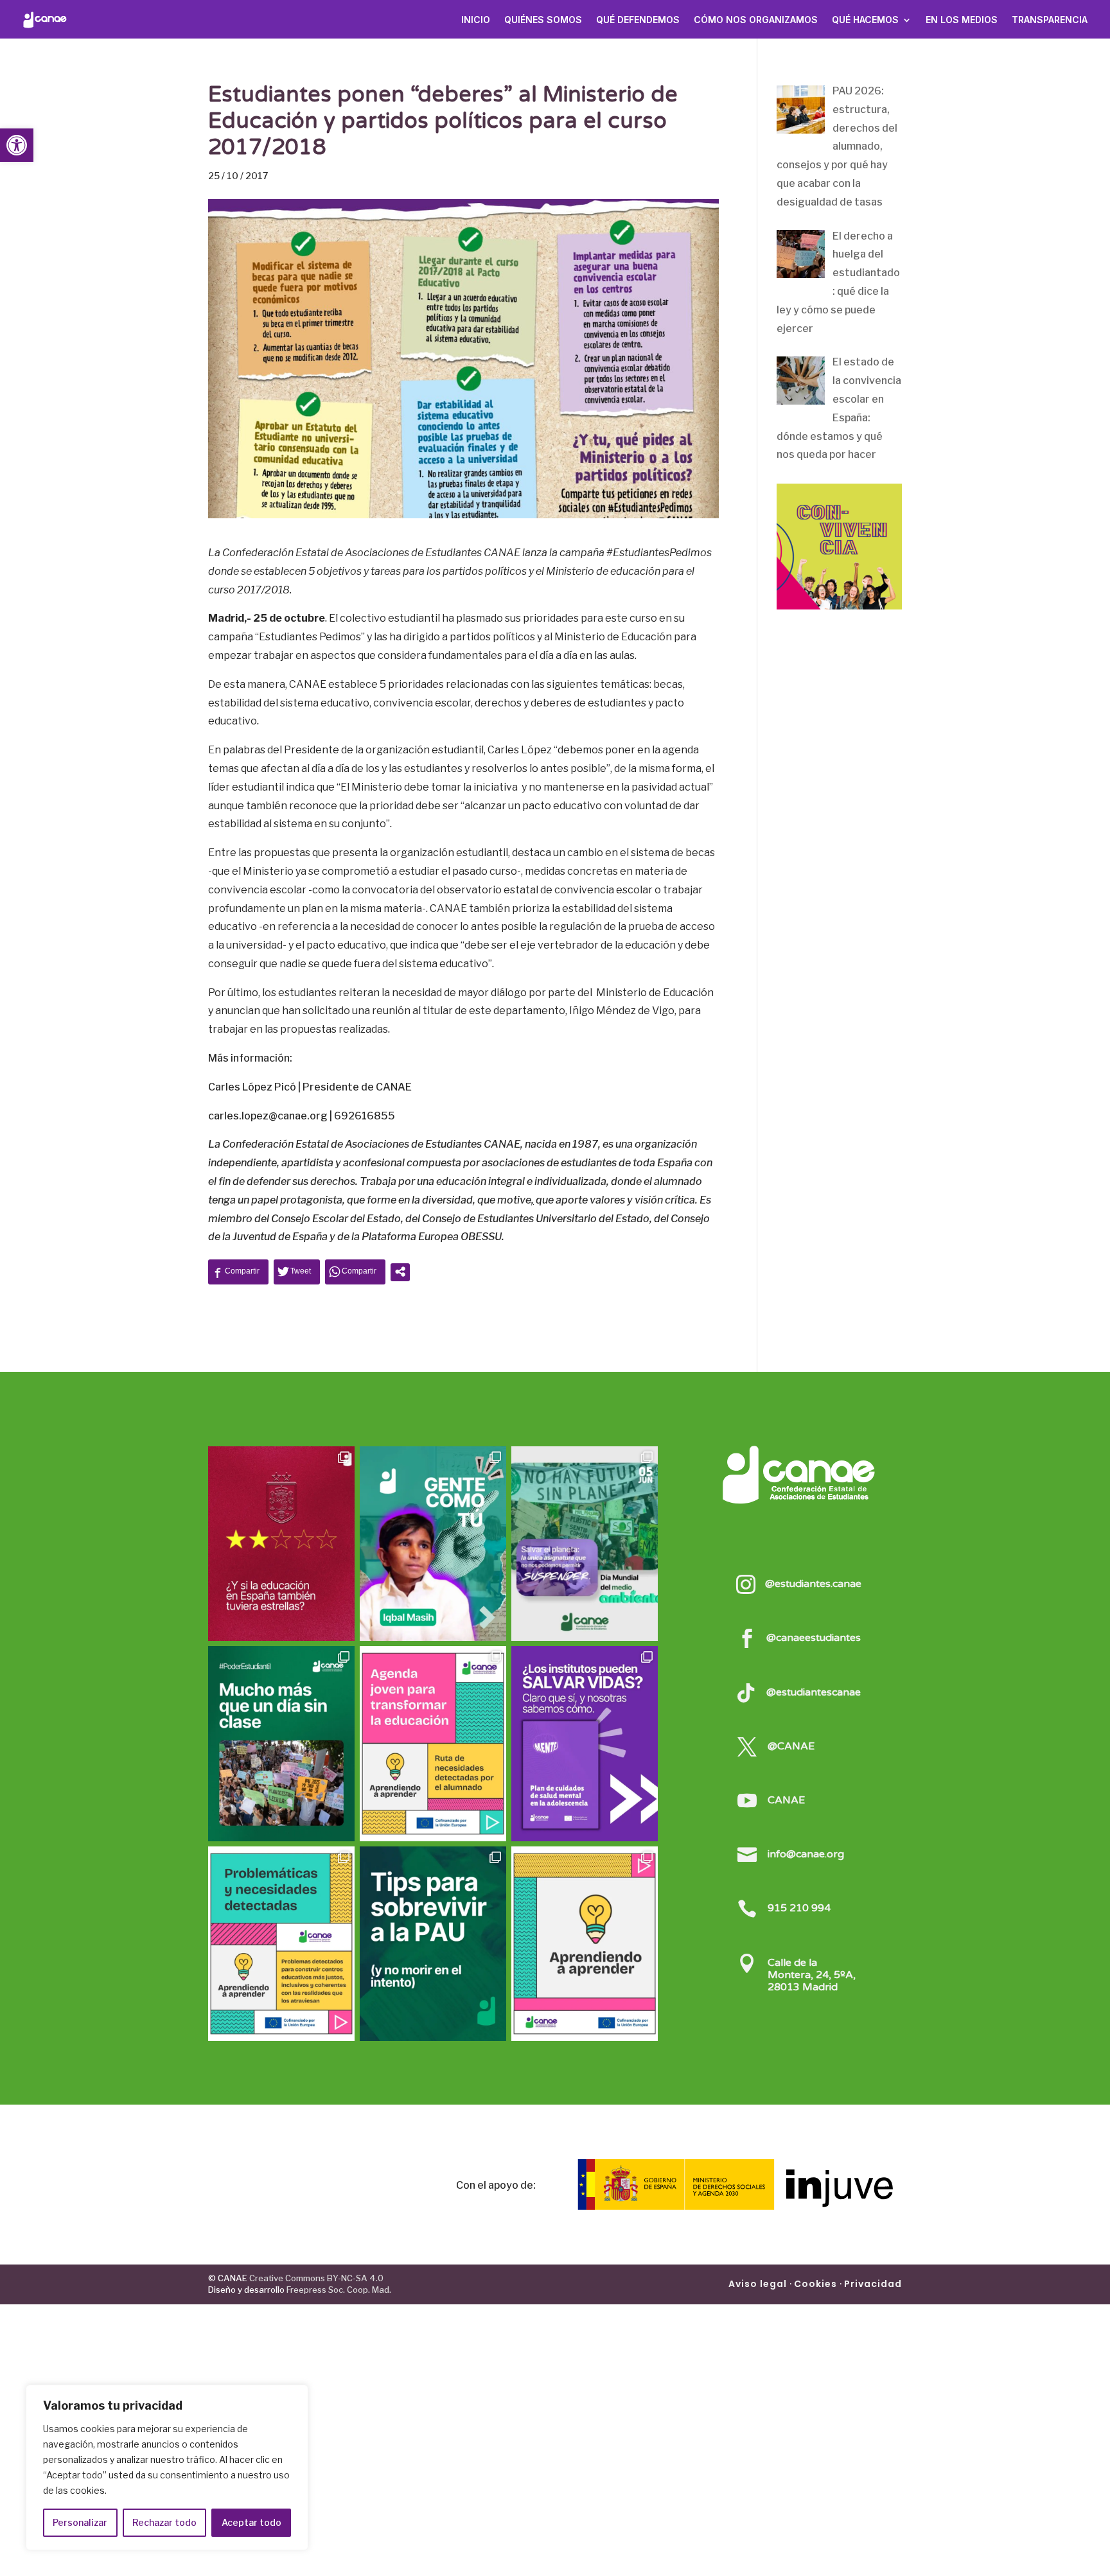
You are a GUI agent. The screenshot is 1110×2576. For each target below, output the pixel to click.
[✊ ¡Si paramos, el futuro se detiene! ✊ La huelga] (281, 1743)
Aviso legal (758, 2284)
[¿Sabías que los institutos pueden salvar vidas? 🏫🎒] (585, 1743)
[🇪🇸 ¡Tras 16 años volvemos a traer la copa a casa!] (281, 1544)
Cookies (815, 2284)
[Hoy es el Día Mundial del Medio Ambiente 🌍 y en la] (585, 1544)
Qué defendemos (638, 20)
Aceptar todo (251, 2522)
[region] (167, 2467)
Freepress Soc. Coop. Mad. (339, 2290)
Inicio (476, 20)
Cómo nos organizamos (756, 20)
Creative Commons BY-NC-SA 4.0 (315, 2278)
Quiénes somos (543, 20)
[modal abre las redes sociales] (400, 1272)
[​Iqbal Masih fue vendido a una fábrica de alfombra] (433, 1544)
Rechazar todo (164, 2522)
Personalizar (80, 2522)
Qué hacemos (865, 20)
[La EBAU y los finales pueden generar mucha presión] (433, 1944)
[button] (17, 145)
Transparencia (1050, 20)
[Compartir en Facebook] (238, 1271)
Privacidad (873, 2284)
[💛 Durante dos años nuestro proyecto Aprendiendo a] (585, 1944)
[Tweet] (297, 1271)
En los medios (962, 20)
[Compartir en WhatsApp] (355, 1271)
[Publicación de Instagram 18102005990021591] (281, 1944)
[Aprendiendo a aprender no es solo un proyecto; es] (433, 1743)
